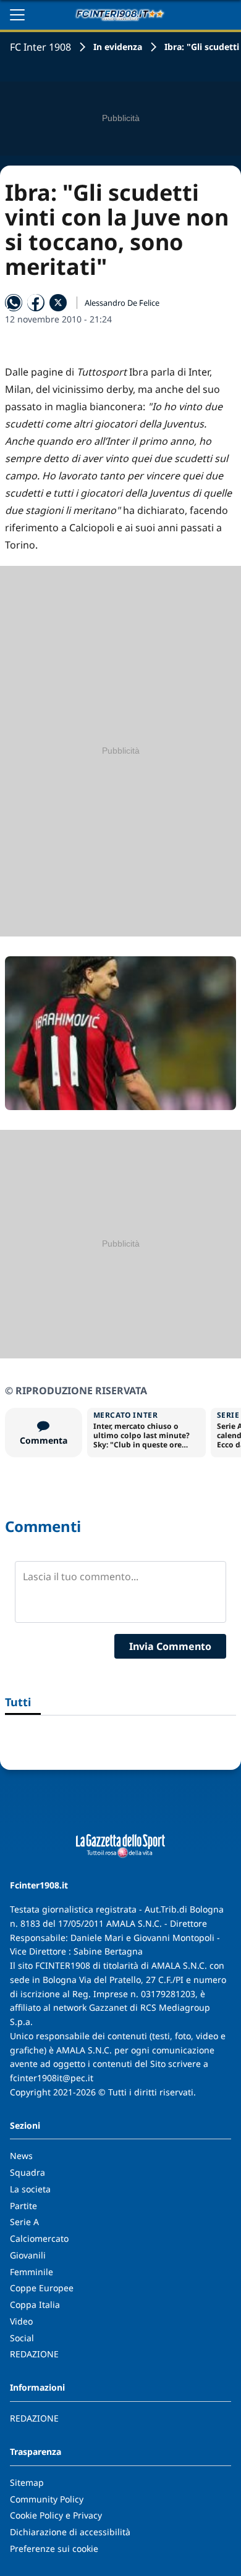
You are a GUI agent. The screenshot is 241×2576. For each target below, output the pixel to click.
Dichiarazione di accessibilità (70, 2532)
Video (21, 2321)
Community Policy (47, 2499)
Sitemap (27, 2482)
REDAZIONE (34, 2354)
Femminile (32, 2272)
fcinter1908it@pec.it (52, 2078)
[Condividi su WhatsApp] (14, 303)
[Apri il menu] (17, 15)
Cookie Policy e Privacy (56, 2515)
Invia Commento (170, 1646)
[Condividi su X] (58, 303)
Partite (23, 2206)
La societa (30, 2189)
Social (22, 2338)
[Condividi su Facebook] (36, 303)
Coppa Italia (35, 2305)
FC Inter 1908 (40, 47)
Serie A (24, 2222)
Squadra (27, 2172)
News (21, 2156)
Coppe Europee (42, 2288)
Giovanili (28, 2255)
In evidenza (118, 47)
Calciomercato (39, 2238)
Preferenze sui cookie (54, 2549)
